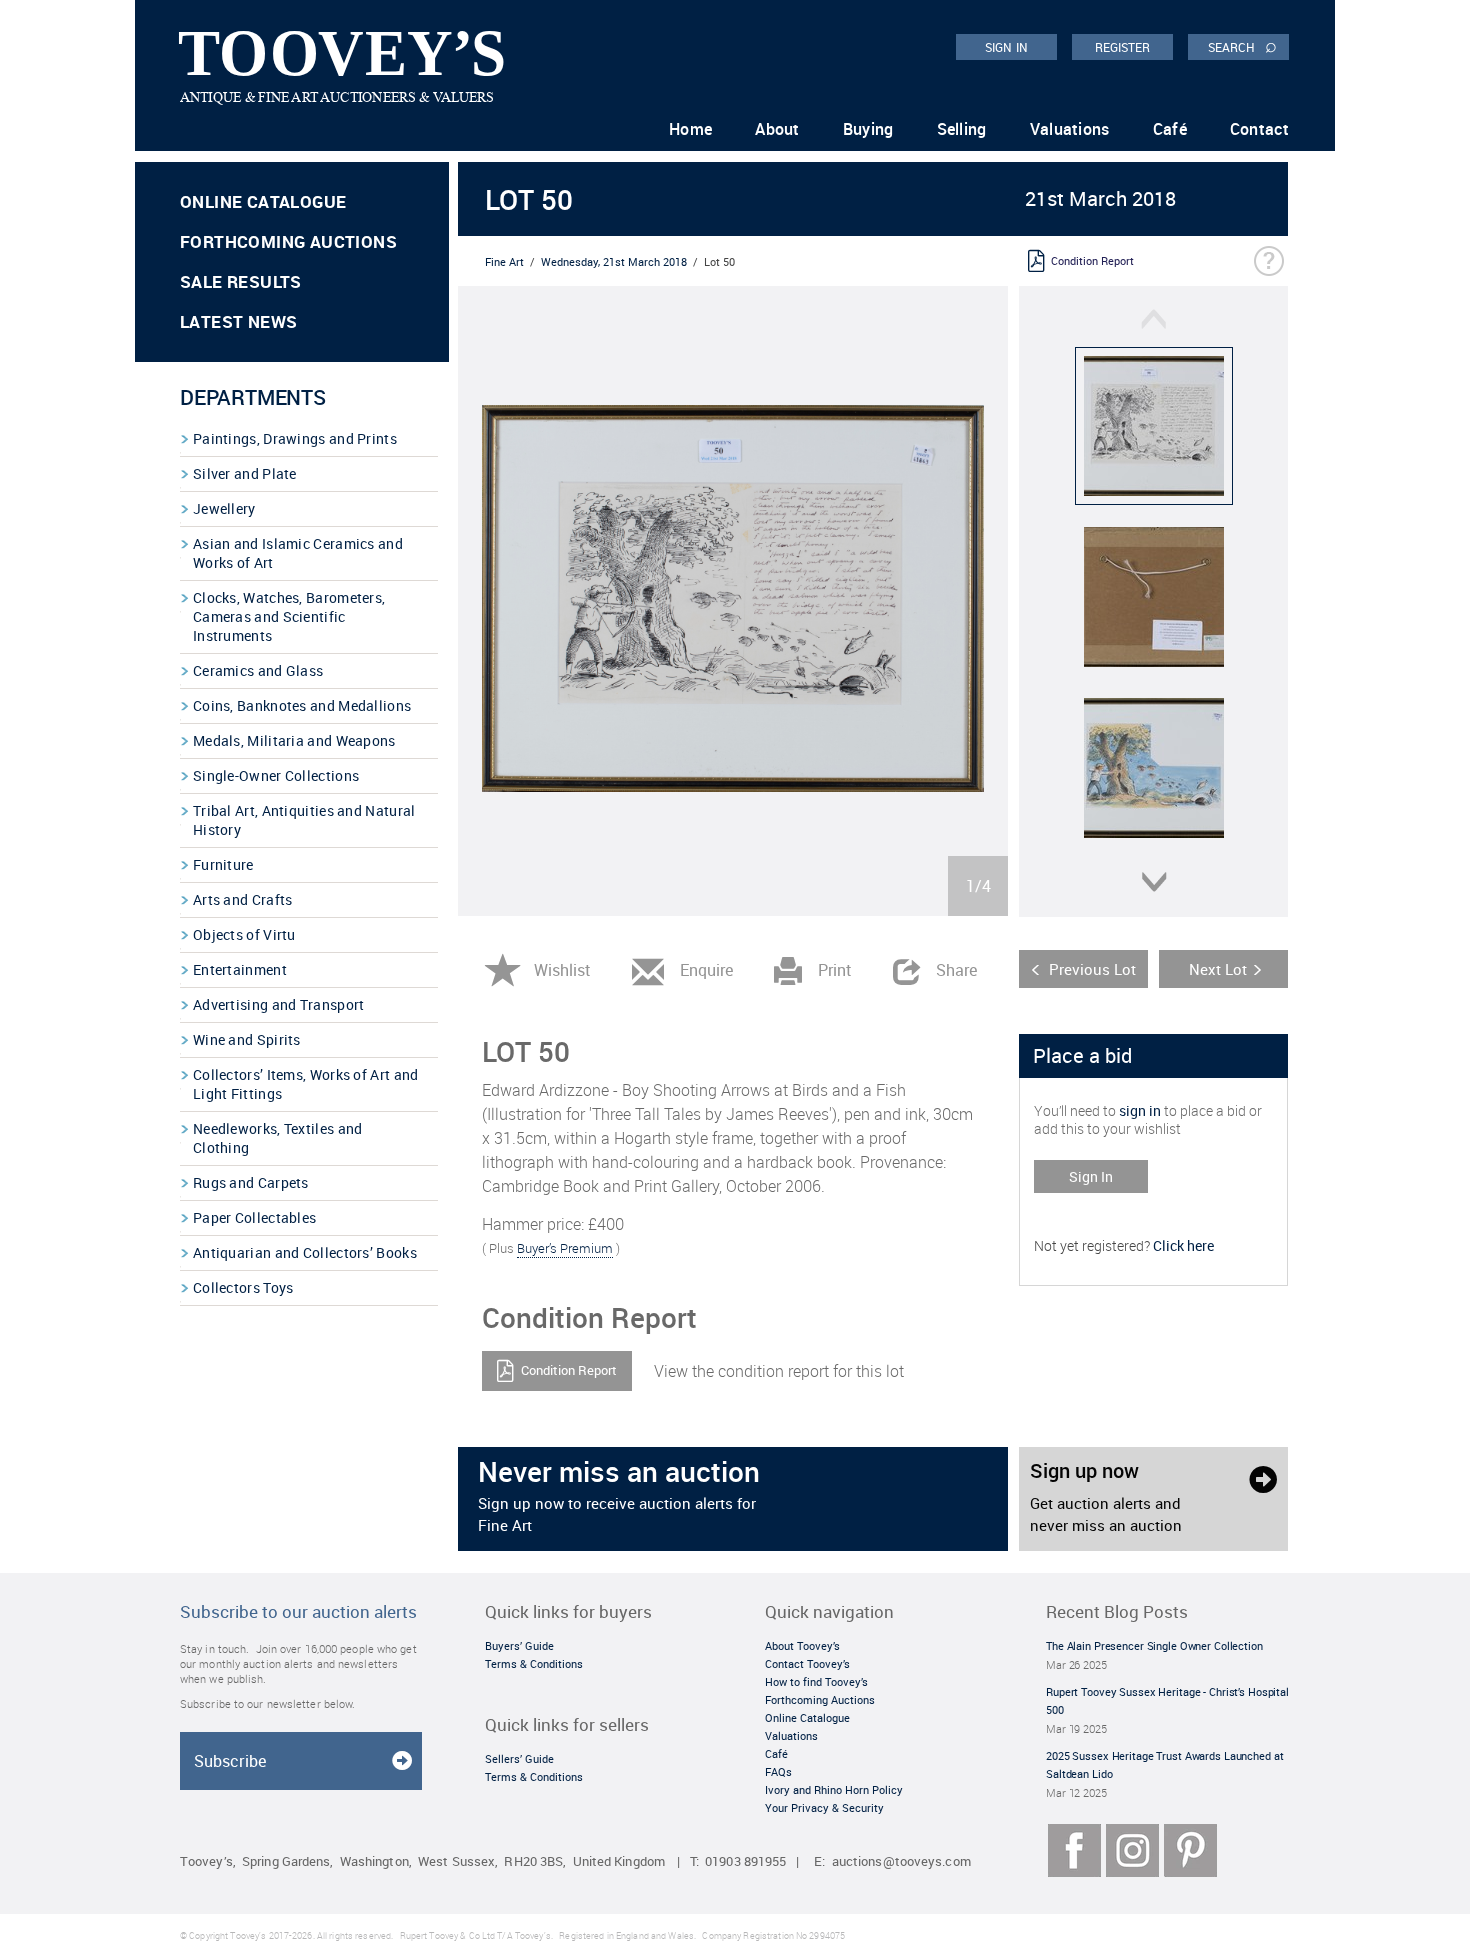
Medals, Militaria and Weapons (294, 740)
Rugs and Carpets (251, 1182)
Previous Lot (1092, 969)
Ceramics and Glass (258, 670)
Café (1170, 129)
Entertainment (240, 969)
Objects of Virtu (244, 934)
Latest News (238, 321)
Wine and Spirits (247, 1039)
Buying (868, 129)
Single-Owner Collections (276, 775)
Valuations (1070, 129)
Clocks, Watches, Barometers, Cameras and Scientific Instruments (289, 616)
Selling (962, 129)
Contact (1259, 129)
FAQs (778, 1771)
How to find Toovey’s (816, 1681)
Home (690, 129)
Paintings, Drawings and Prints (295, 438)
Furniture (223, 864)
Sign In (1091, 1176)
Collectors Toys (243, 1287)
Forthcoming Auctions (288, 241)
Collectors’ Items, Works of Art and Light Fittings (306, 1084)
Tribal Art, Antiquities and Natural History (304, 820)
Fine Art (504, 261)
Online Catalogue (263, 201)
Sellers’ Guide (519, 1758)
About (777, 129)
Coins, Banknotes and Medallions (302, 705)
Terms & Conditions (534, 1663)
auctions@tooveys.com (901, 1861)
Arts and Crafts (243, 899)
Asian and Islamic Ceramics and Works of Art (298, 553)
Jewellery (224, 508)
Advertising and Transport (279, 1004)
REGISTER (1123, 47)
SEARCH (1242, 46)
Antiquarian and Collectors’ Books (305, 1252)
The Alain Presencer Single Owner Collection (1154, 1645)
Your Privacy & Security (824, 1807)
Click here (1183, 1245)
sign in (1140, 1110)
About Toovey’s (802, 1645)
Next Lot (1218, 969)
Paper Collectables (254, 1217)
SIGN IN (1006, 47)
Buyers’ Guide (519, 1645)
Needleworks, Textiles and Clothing (278, 1138)
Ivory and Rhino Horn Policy (834, 1789)
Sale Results (241, 281)
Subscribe (230, 1761)
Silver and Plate (245, 473)
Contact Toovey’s (807, 1663)
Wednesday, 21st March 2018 (614, 261)
